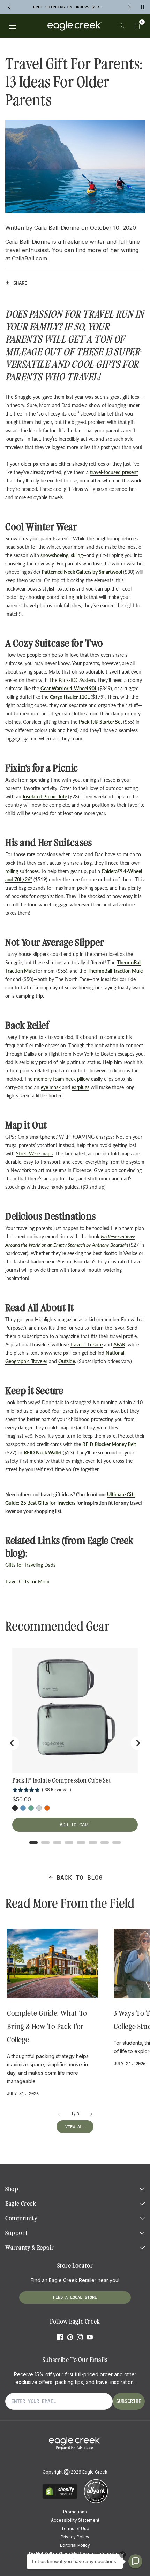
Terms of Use (75, 2528)
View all (75, 2126)
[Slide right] (91, 2114)
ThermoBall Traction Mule (115, 971)
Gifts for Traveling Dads (30, 1565)
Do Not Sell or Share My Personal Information (75, 2554)
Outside (67, 1361)
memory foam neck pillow (62, 1079)
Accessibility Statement (75, 2520)
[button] (137, 26)
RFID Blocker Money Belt (109, 1444)
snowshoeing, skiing (62, 555)
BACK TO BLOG (80, 1878)
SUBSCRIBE (129, 2401)
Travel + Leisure (86, 1344)
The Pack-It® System (72, 680)
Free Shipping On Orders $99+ (67, 7)
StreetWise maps (34, 1153)
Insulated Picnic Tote (45, 796)
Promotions (75, 2512)
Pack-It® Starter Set (100, 722)
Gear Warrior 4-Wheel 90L (69, 688)
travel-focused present (114, 472)
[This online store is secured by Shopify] (60, 2498)
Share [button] (20, 283)
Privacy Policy (75, 2537)
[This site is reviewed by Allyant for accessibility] (96, 2502)
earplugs (80, 1087)
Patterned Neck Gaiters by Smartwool (82, 572)
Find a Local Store (75, 2297)
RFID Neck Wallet (43, 1453)
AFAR (119, 1344)
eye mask (51, 1087)
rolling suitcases (22, 871)
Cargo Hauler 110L (70, 697)
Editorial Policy (75, 2545)
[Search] (122, 26)
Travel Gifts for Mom (27, 1582)
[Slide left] (59, 2114)
